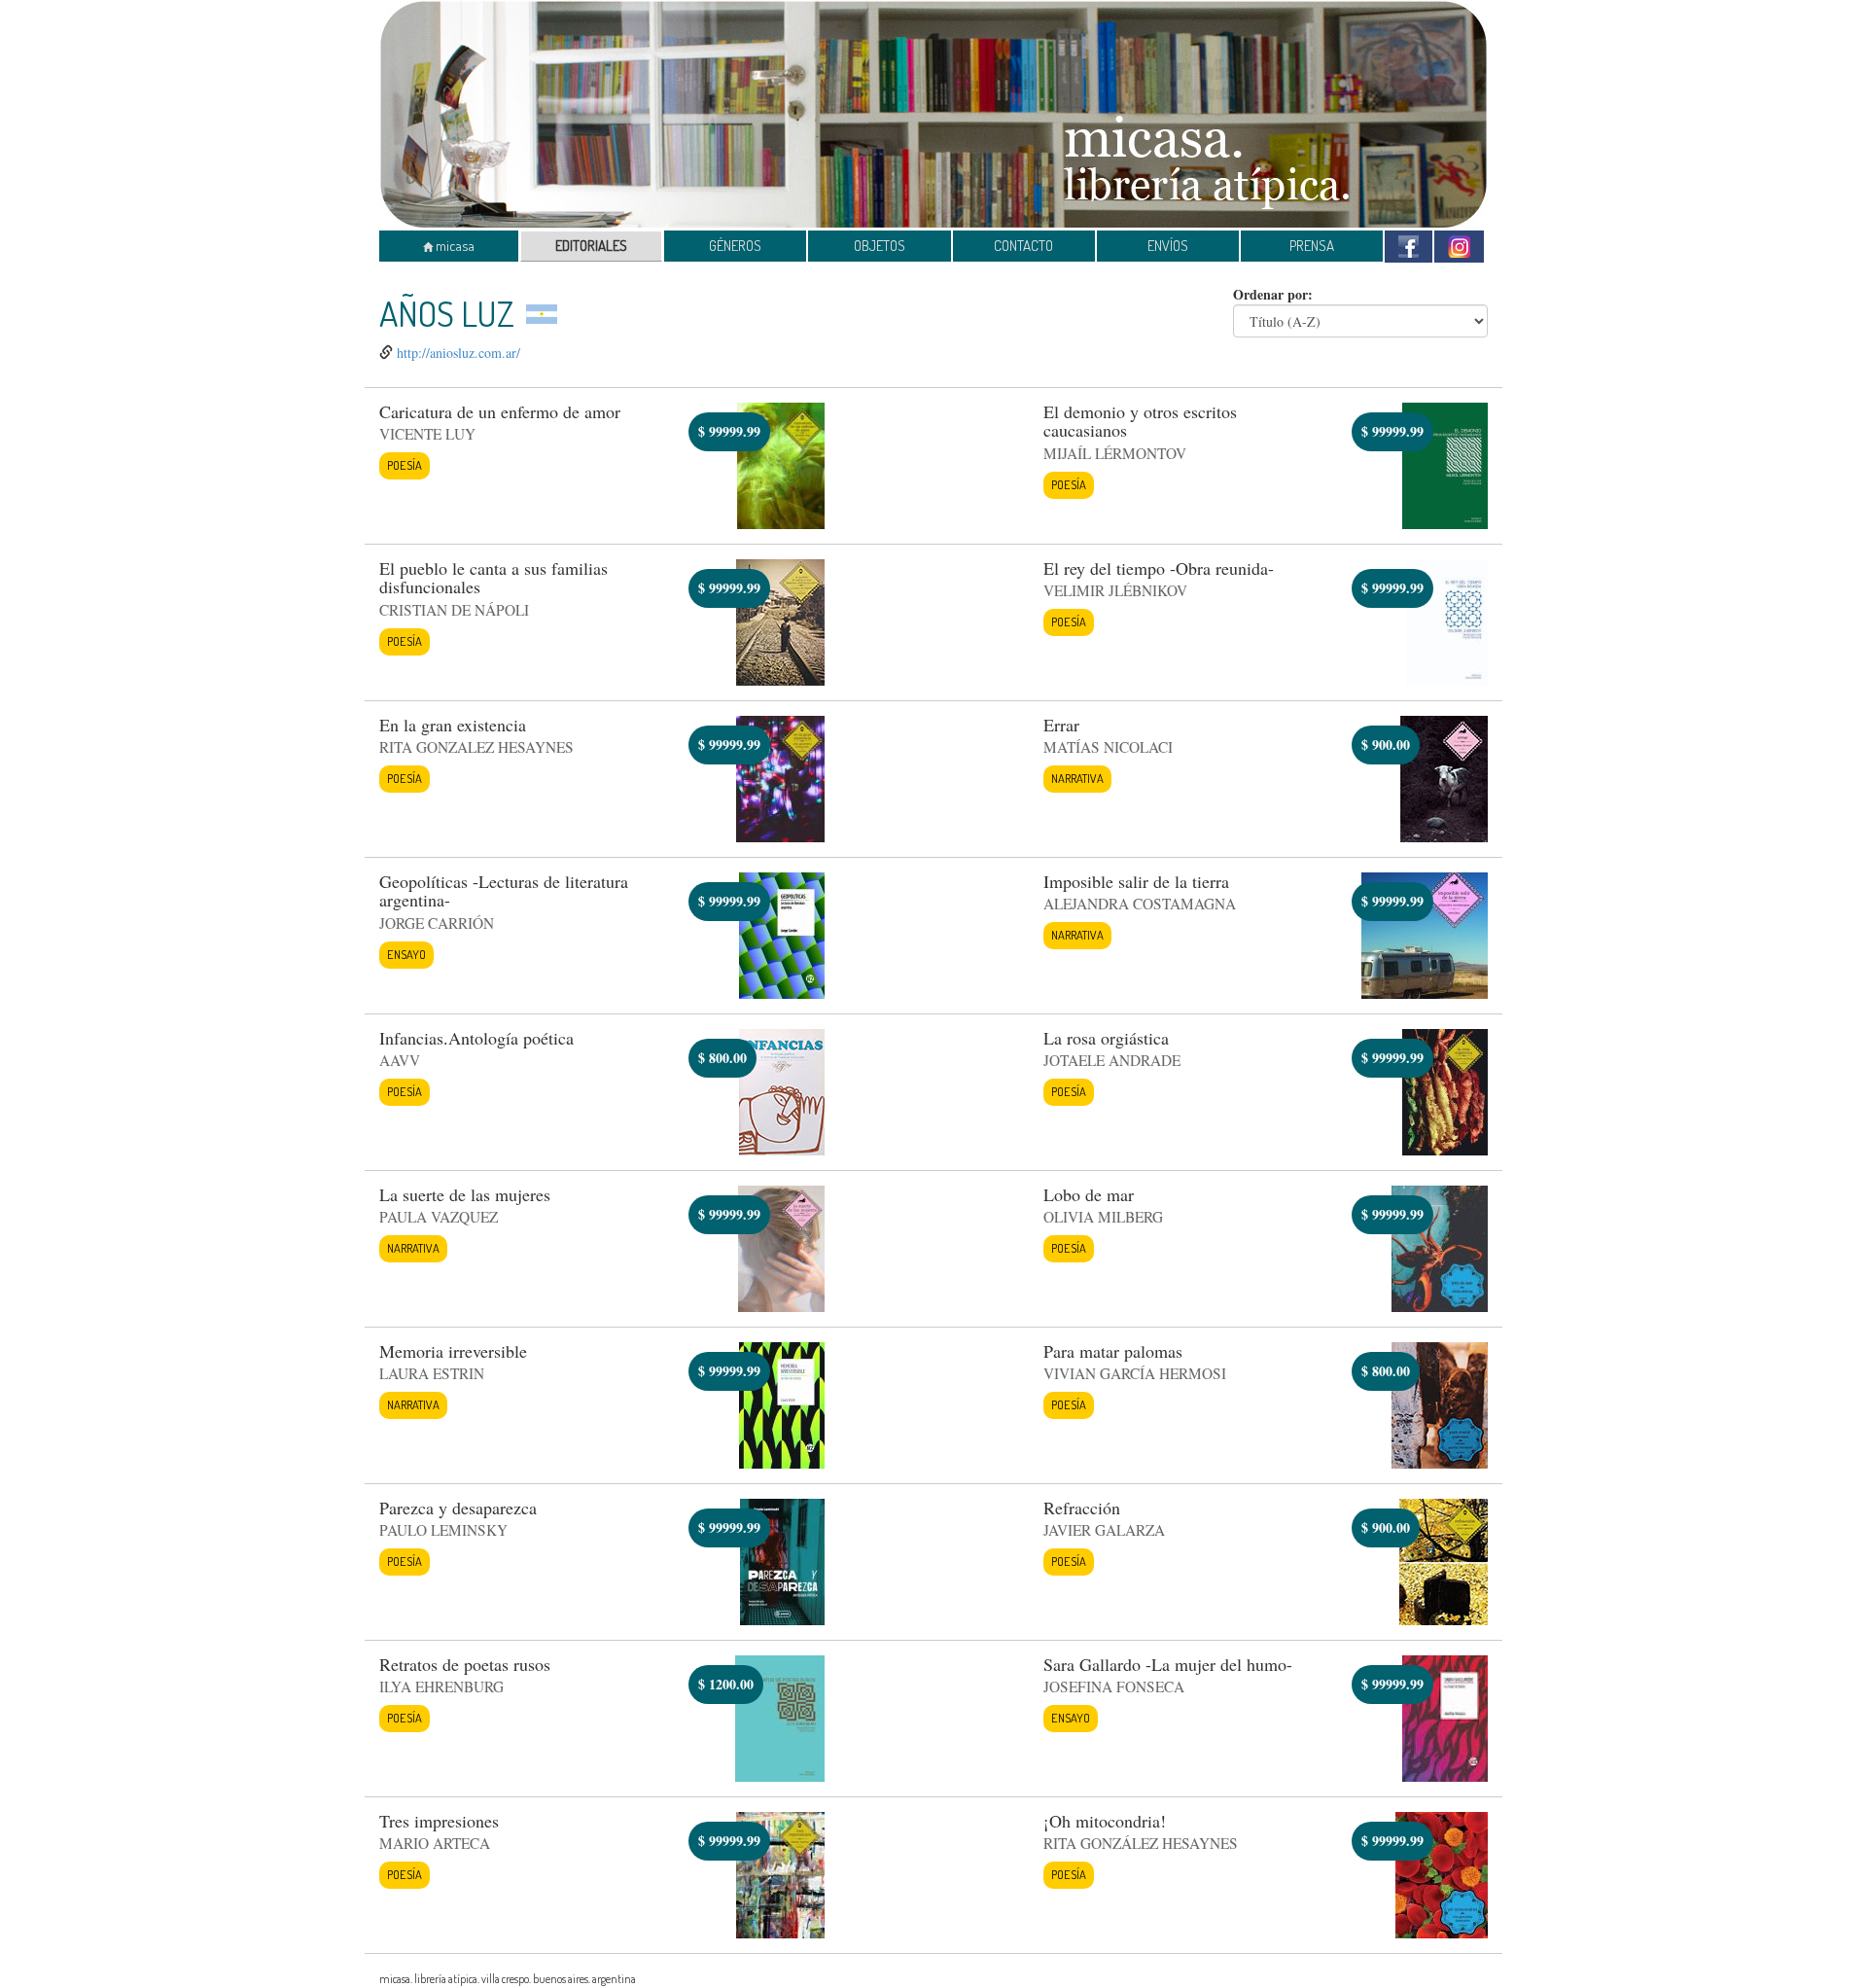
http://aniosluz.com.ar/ (458, 353)
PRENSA (1312, 246)
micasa (454, 246)
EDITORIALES (591, 246)
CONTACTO (1023, 246)
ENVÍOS (1168, 246)
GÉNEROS (735, 246)
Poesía (405, 465)
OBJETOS (880, 246)
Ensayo (406, 954)
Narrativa (1077, 778)
